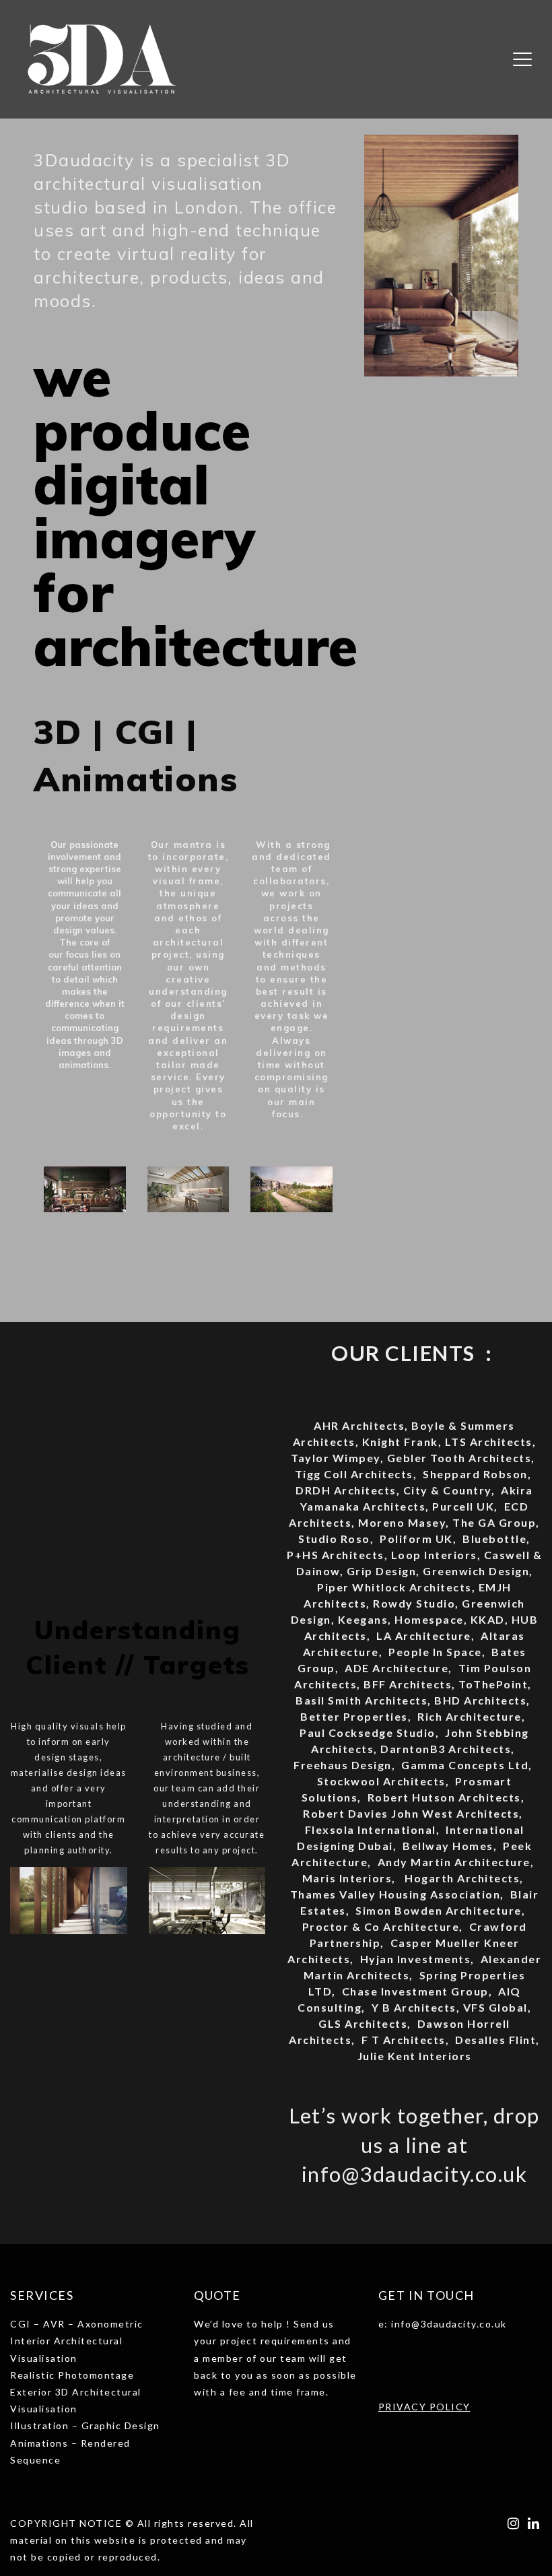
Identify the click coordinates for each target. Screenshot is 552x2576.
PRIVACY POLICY (424, 2407)
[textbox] (460, 2360)
